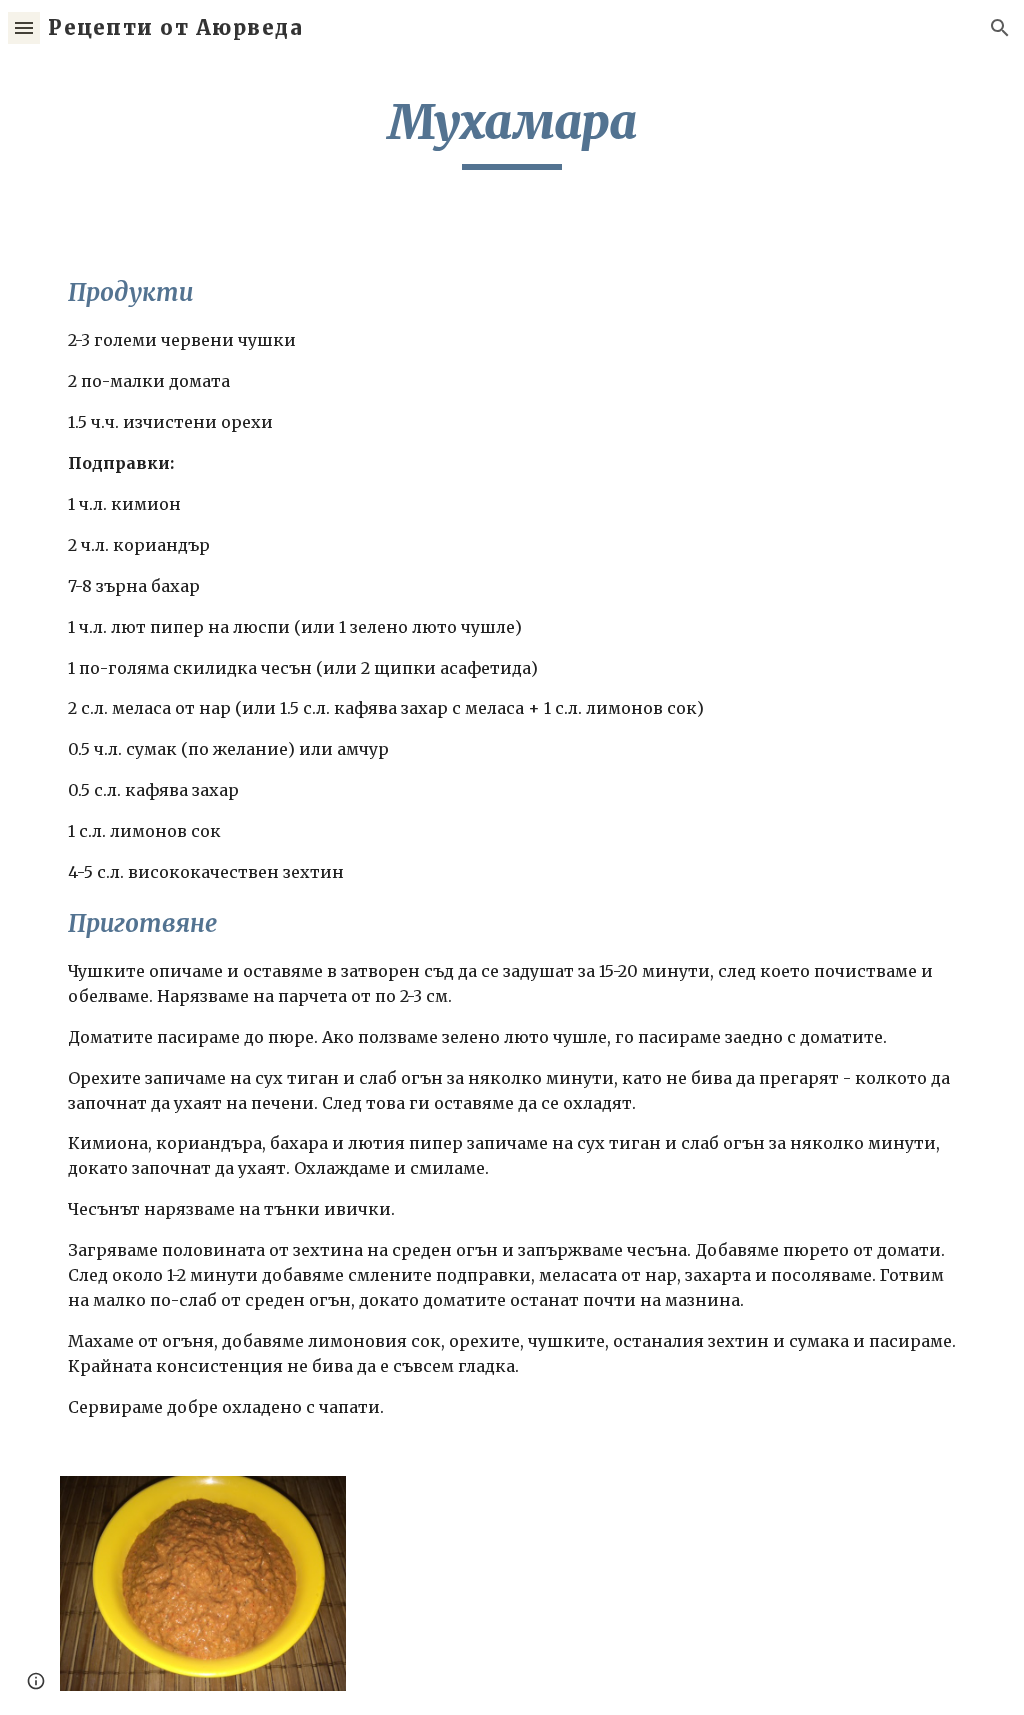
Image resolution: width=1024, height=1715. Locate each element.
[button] (24, 27)
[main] (511, 131)
